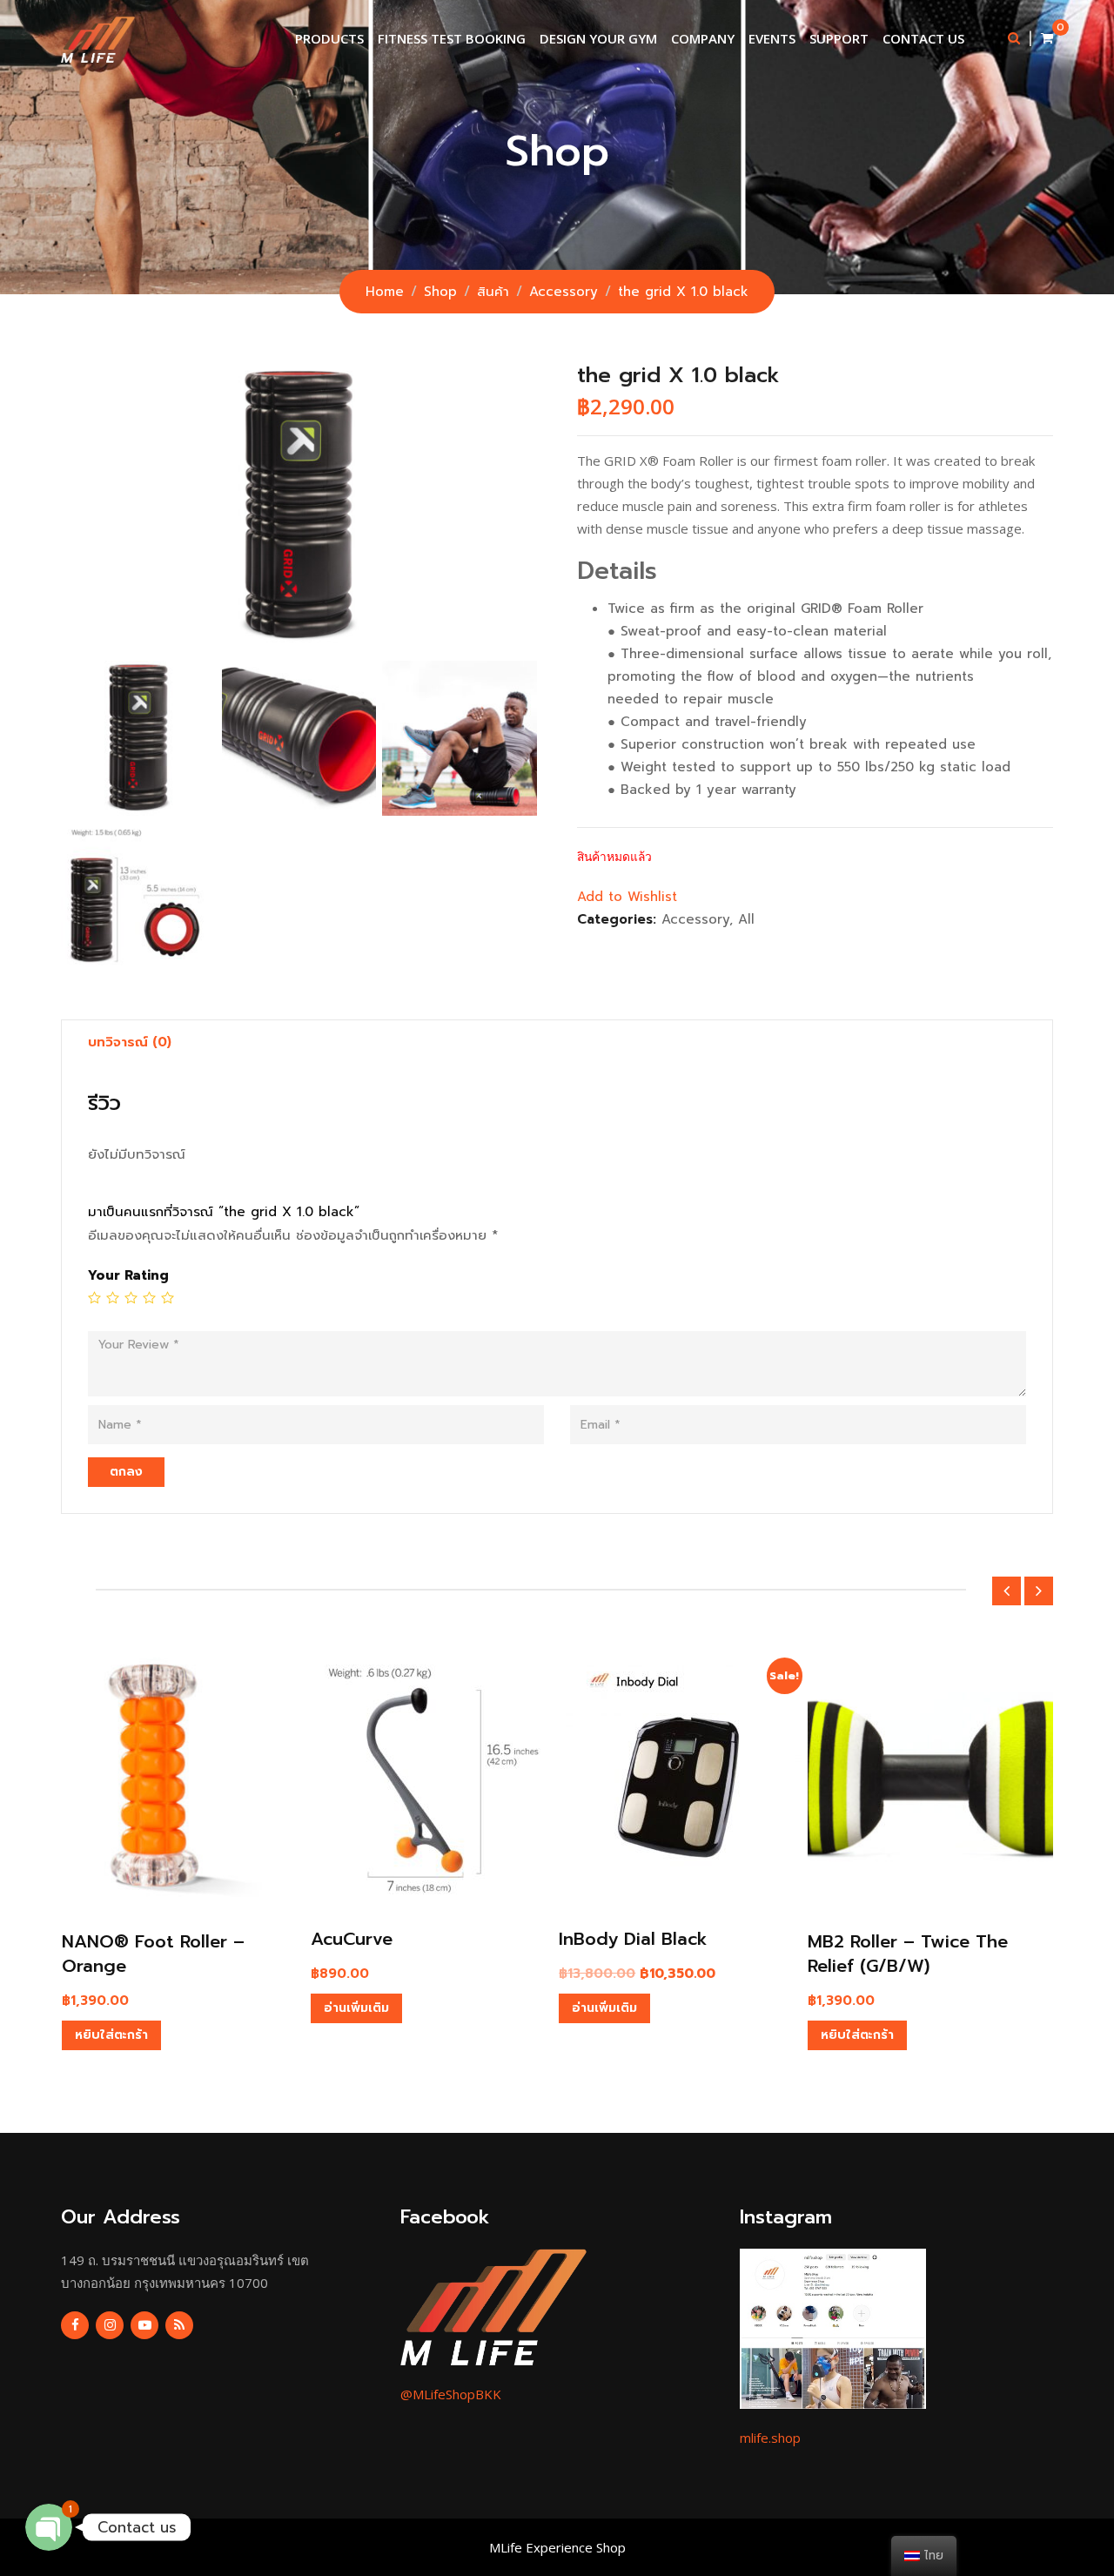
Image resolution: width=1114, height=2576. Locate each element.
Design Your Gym (598, 38)
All (746, 919)
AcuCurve (352, 1939)
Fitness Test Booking (452, 38)
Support (839, 38)
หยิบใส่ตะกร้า (111, 2035)
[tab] (130, 1042)
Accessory (695, 919)
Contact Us (923, 38)
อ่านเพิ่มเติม (356, 2008)
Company (703, 38)
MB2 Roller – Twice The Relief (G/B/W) (908, 1954)
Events (772, 38)
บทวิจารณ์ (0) (130, 1042)
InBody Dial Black (633, 1939)
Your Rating (128, 1275)
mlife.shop (770, 2438)
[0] (1047, 38)
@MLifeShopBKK (451, 2394)
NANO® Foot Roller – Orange (153, 1954)
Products (329, 38)
